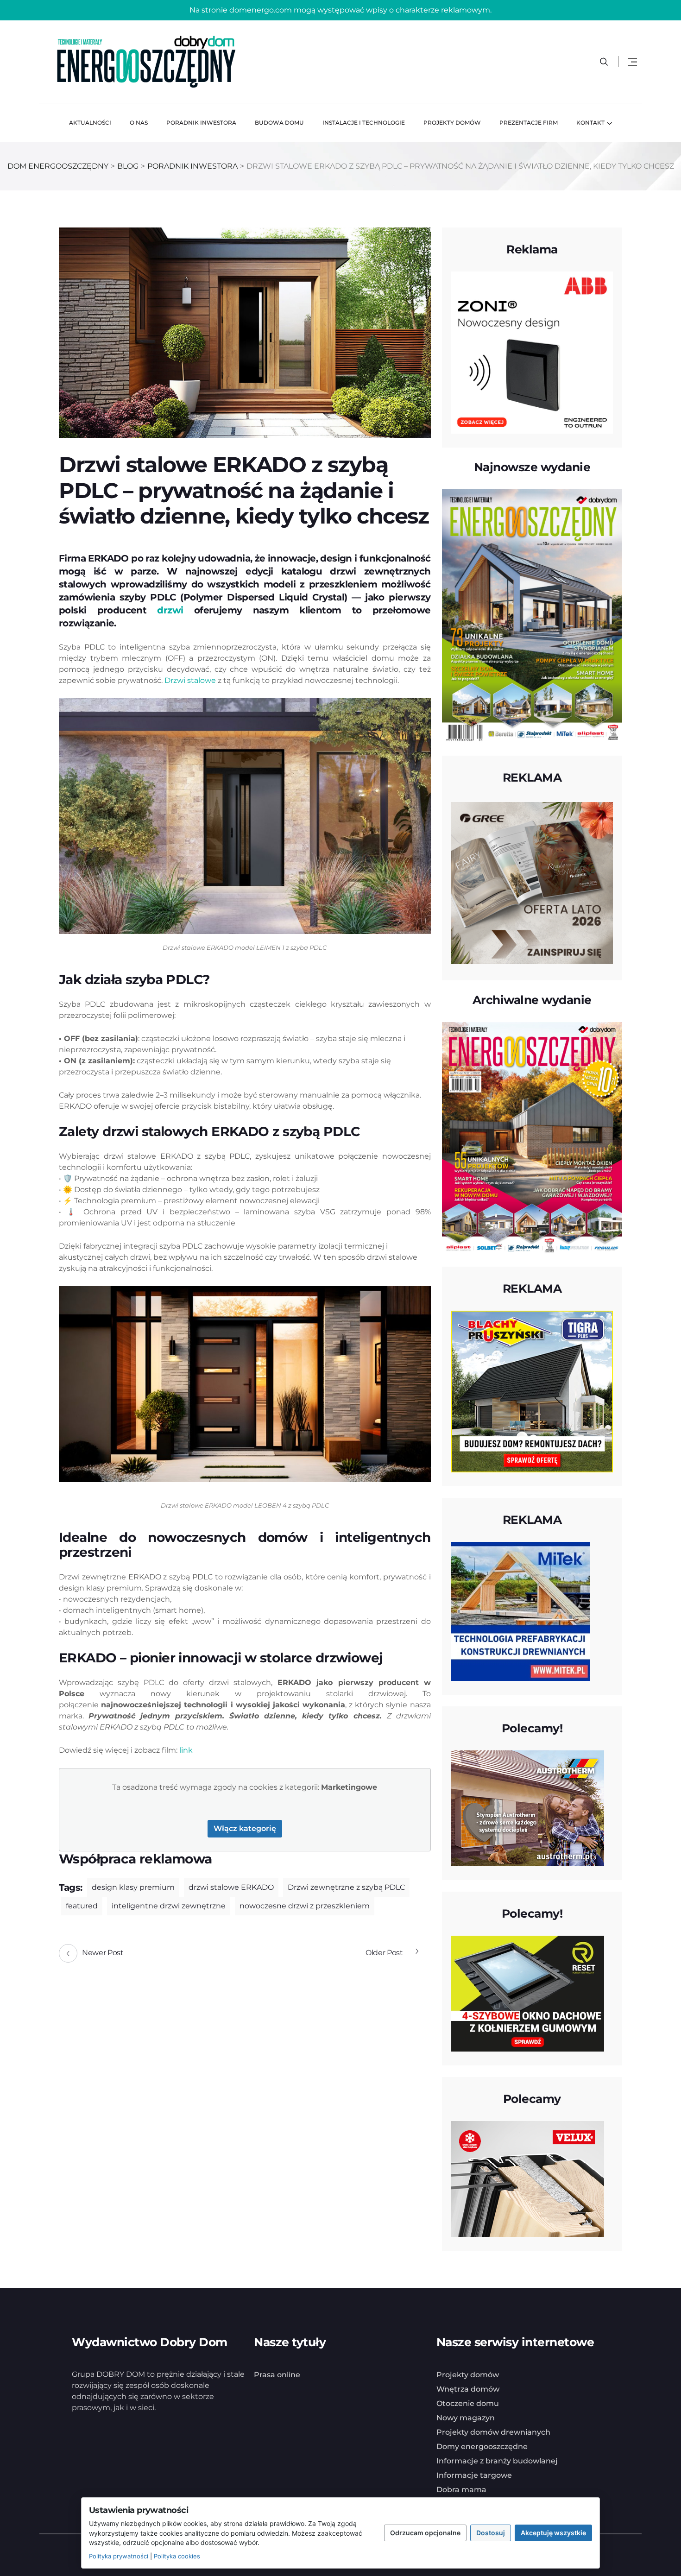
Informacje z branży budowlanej (497, 2461)
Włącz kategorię (245, 1828)
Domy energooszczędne (482, 2447)
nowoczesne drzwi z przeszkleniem (305, 1906)
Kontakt (590, 123)
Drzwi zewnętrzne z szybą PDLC (346, 1887)
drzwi (170, 610)
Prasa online (277, 2375)
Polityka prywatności (119, 2556)
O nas (139, 123)
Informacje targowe (474, 2475)
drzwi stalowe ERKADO (231, 1887)
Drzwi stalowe (190, 680)
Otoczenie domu (468, 2403)
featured (82, 1906)
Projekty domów (452, 123)
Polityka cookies (177, 2556)
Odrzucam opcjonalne (425, 2533)
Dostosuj (491, 2533)
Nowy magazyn (466, 2418)
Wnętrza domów (468, 2389)
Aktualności (90, 123)
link (186, 1750)
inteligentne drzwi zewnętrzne (169, 1906)
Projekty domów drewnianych (493, 2432)
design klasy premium (133, 1887)
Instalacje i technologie (364, 123)
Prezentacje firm (529, 123)
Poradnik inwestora (201, 123)
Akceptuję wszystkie (553, 2533)
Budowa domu (279, 123)
